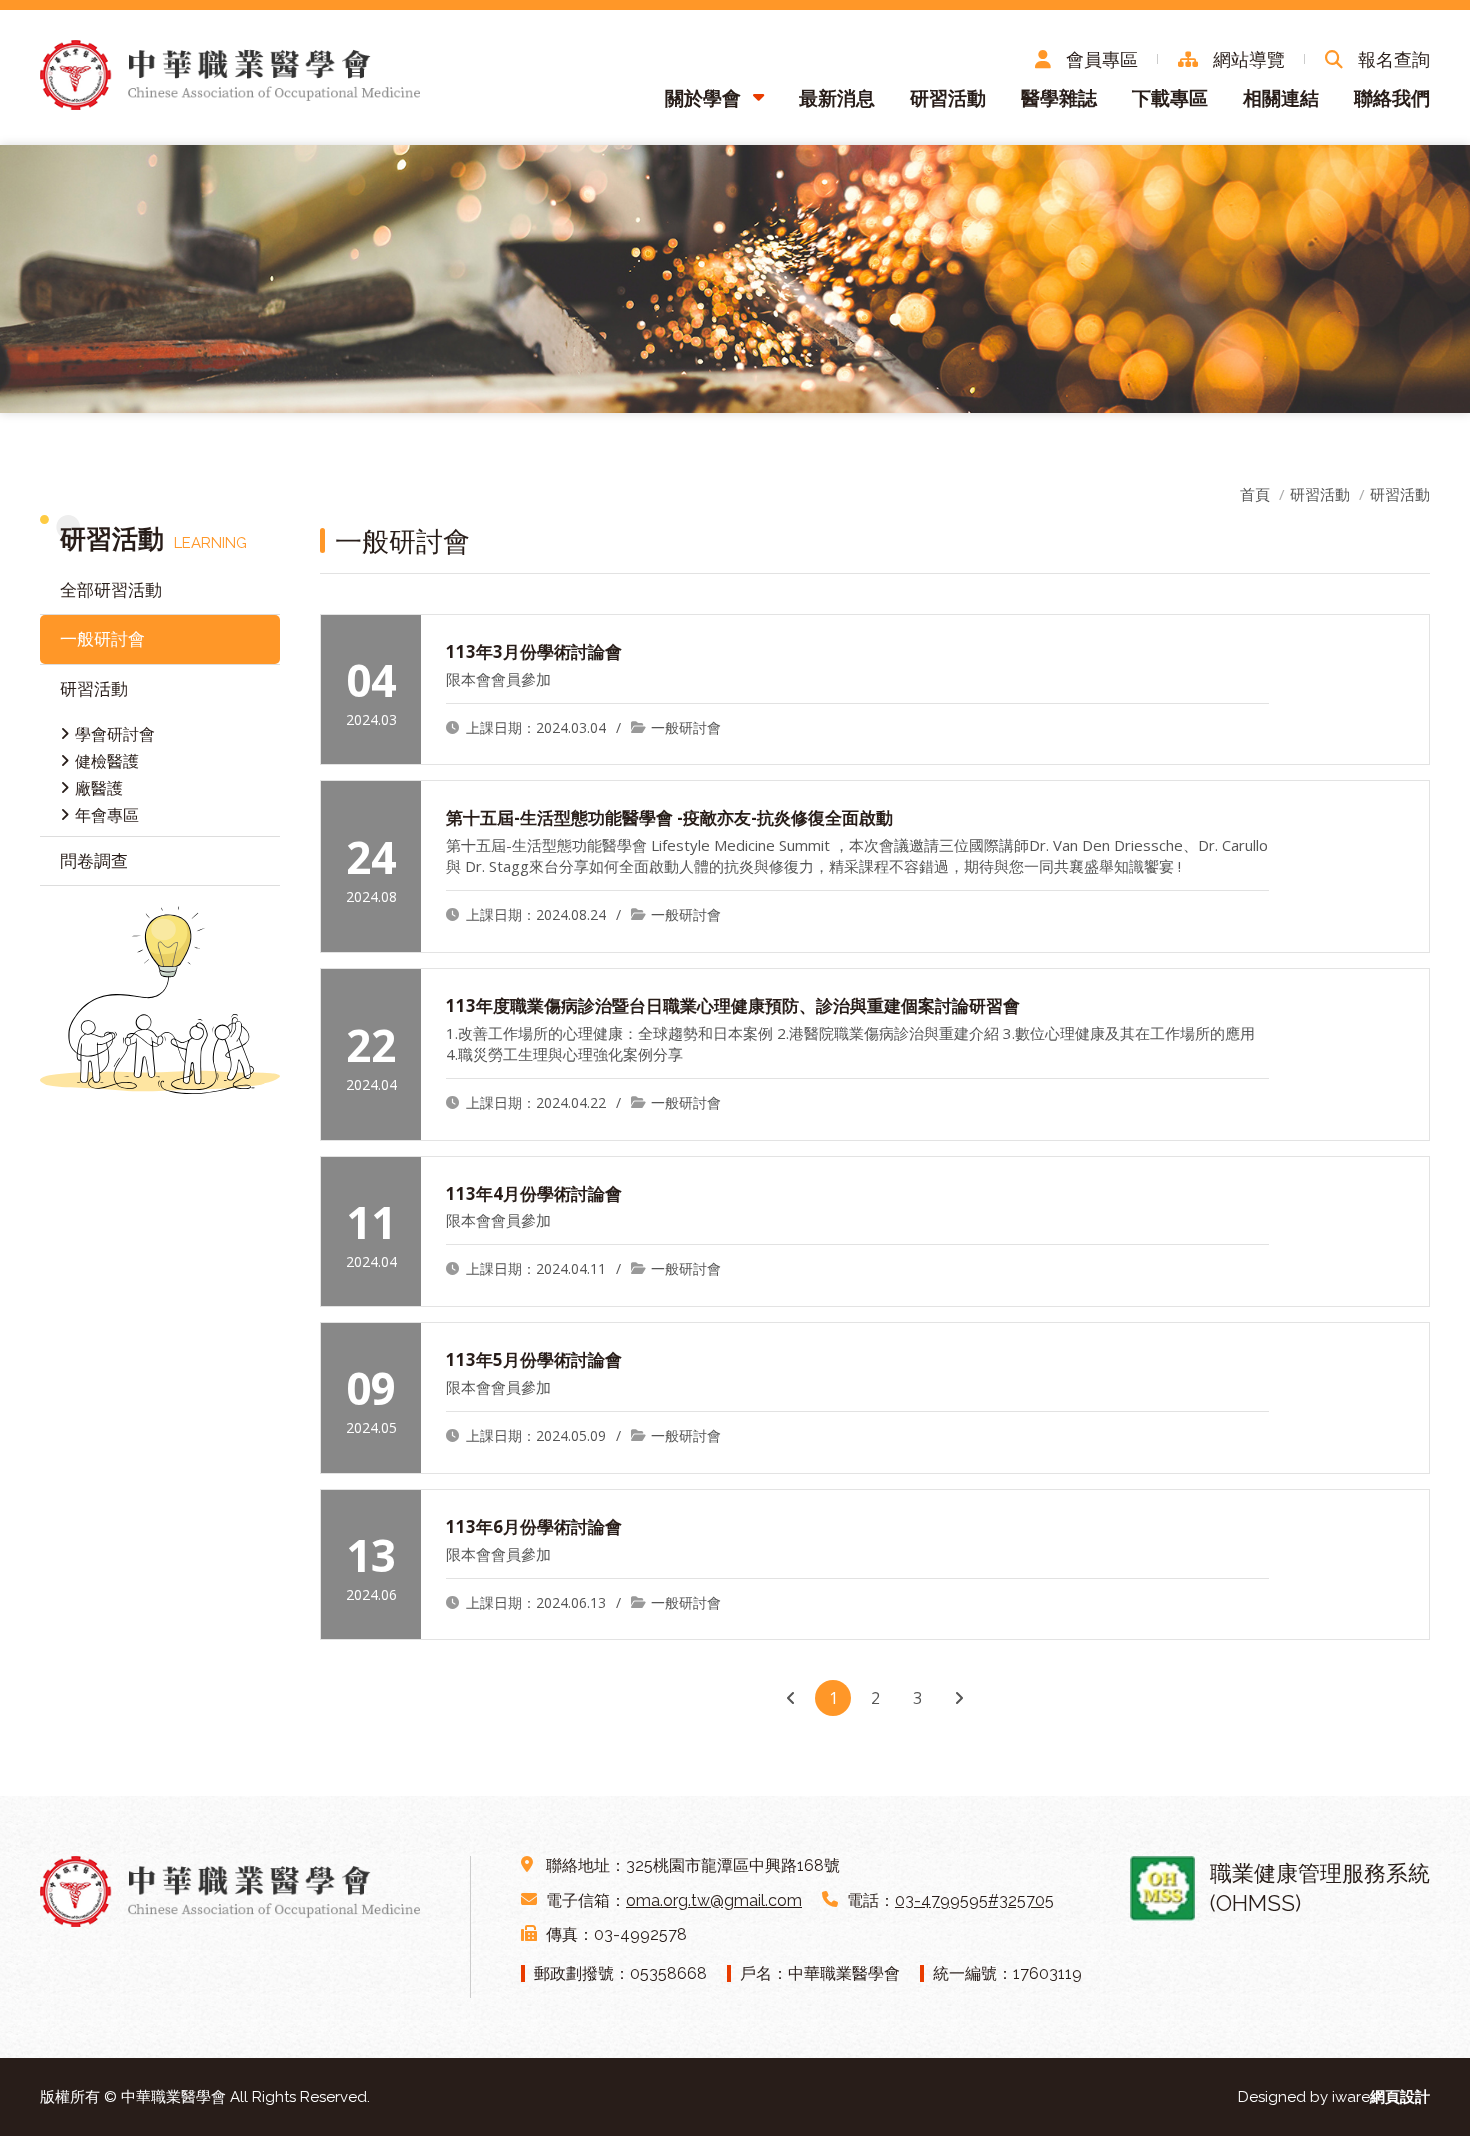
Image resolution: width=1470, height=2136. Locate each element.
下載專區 (1170, 98)
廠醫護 (99, 788)
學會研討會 (115, 734)
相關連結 (1281, 98)
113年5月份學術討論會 (534, 1359)
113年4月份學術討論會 (534, 1193)
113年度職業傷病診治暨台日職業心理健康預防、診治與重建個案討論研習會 (733, 1005)
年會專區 (107, 815)
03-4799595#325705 (974, 1900)
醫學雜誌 (1059, 98)
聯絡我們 (1392, 98)
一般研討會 (102, 638)
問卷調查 (94, 860)
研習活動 (948, 98)
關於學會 (703, 98)
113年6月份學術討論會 (534, 1526)
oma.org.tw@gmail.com (714, 1900)
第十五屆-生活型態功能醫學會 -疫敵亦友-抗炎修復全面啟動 (669, 817)
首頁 (1255, 494)
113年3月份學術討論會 (534, 651)
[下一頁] (959, 1698)
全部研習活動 (111, 589)
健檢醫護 (107, 761)
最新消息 (837, 98)
